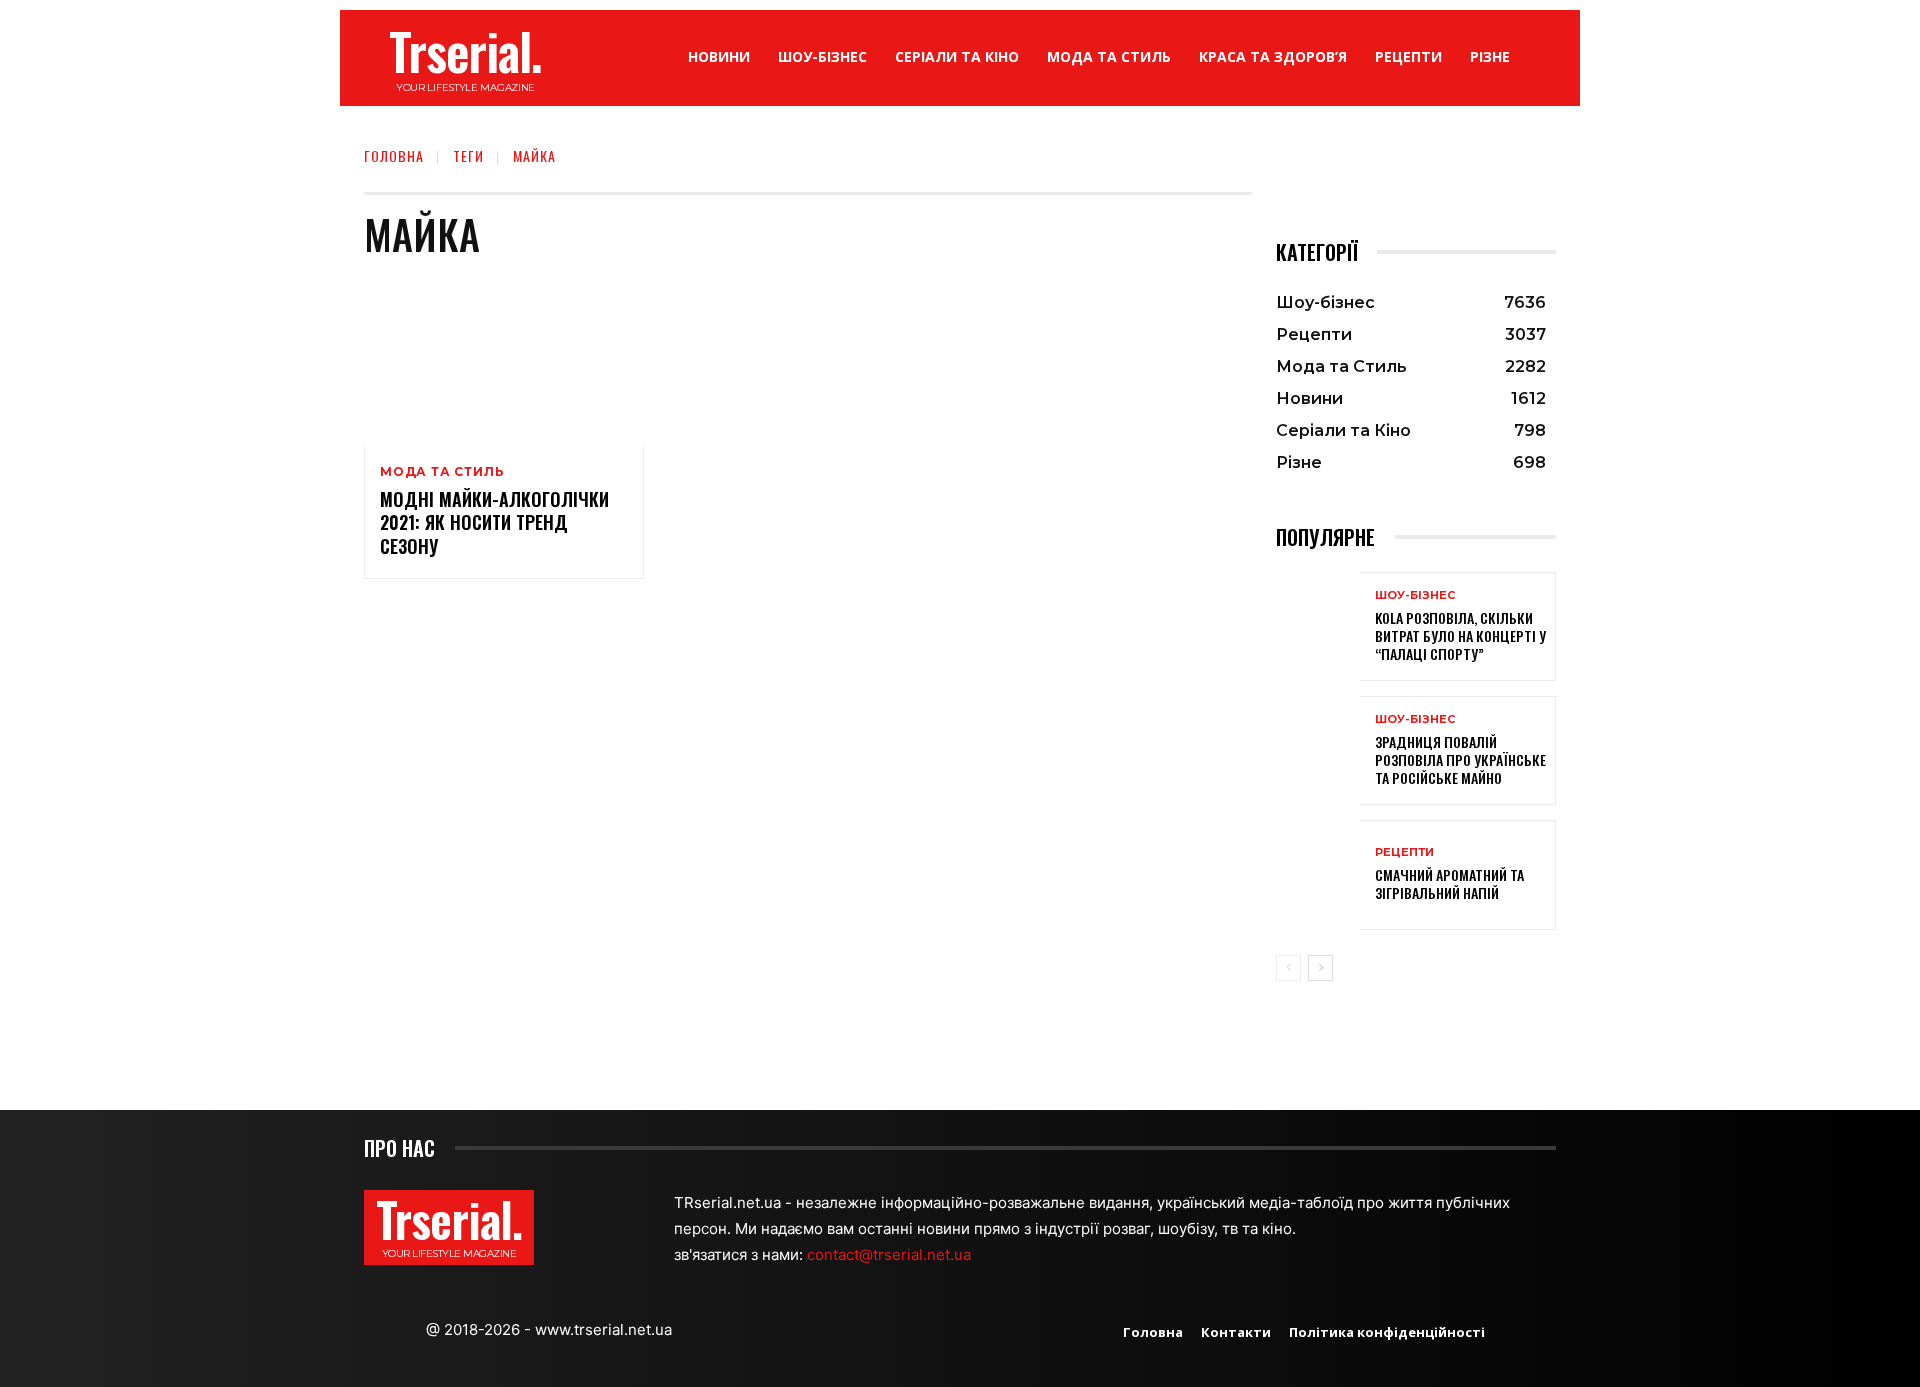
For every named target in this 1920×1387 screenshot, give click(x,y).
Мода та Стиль (442, 472)
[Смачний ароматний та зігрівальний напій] (1318, 874)
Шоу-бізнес (1415, 595)
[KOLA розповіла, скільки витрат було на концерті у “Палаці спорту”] (1318, 626)
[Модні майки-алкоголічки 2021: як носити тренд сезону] (504, 362)
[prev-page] (1288, 968)
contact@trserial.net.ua (891, 1254)
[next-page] (1320, 968)
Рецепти (1404, 852)
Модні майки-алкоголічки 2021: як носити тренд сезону (494, 522)
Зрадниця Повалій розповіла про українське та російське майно (1460, 759)
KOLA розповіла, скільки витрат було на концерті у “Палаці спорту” (1460, 635)
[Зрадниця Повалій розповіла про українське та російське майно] (1318, 750)
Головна (394, 155)
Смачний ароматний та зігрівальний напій (1449, 883)
